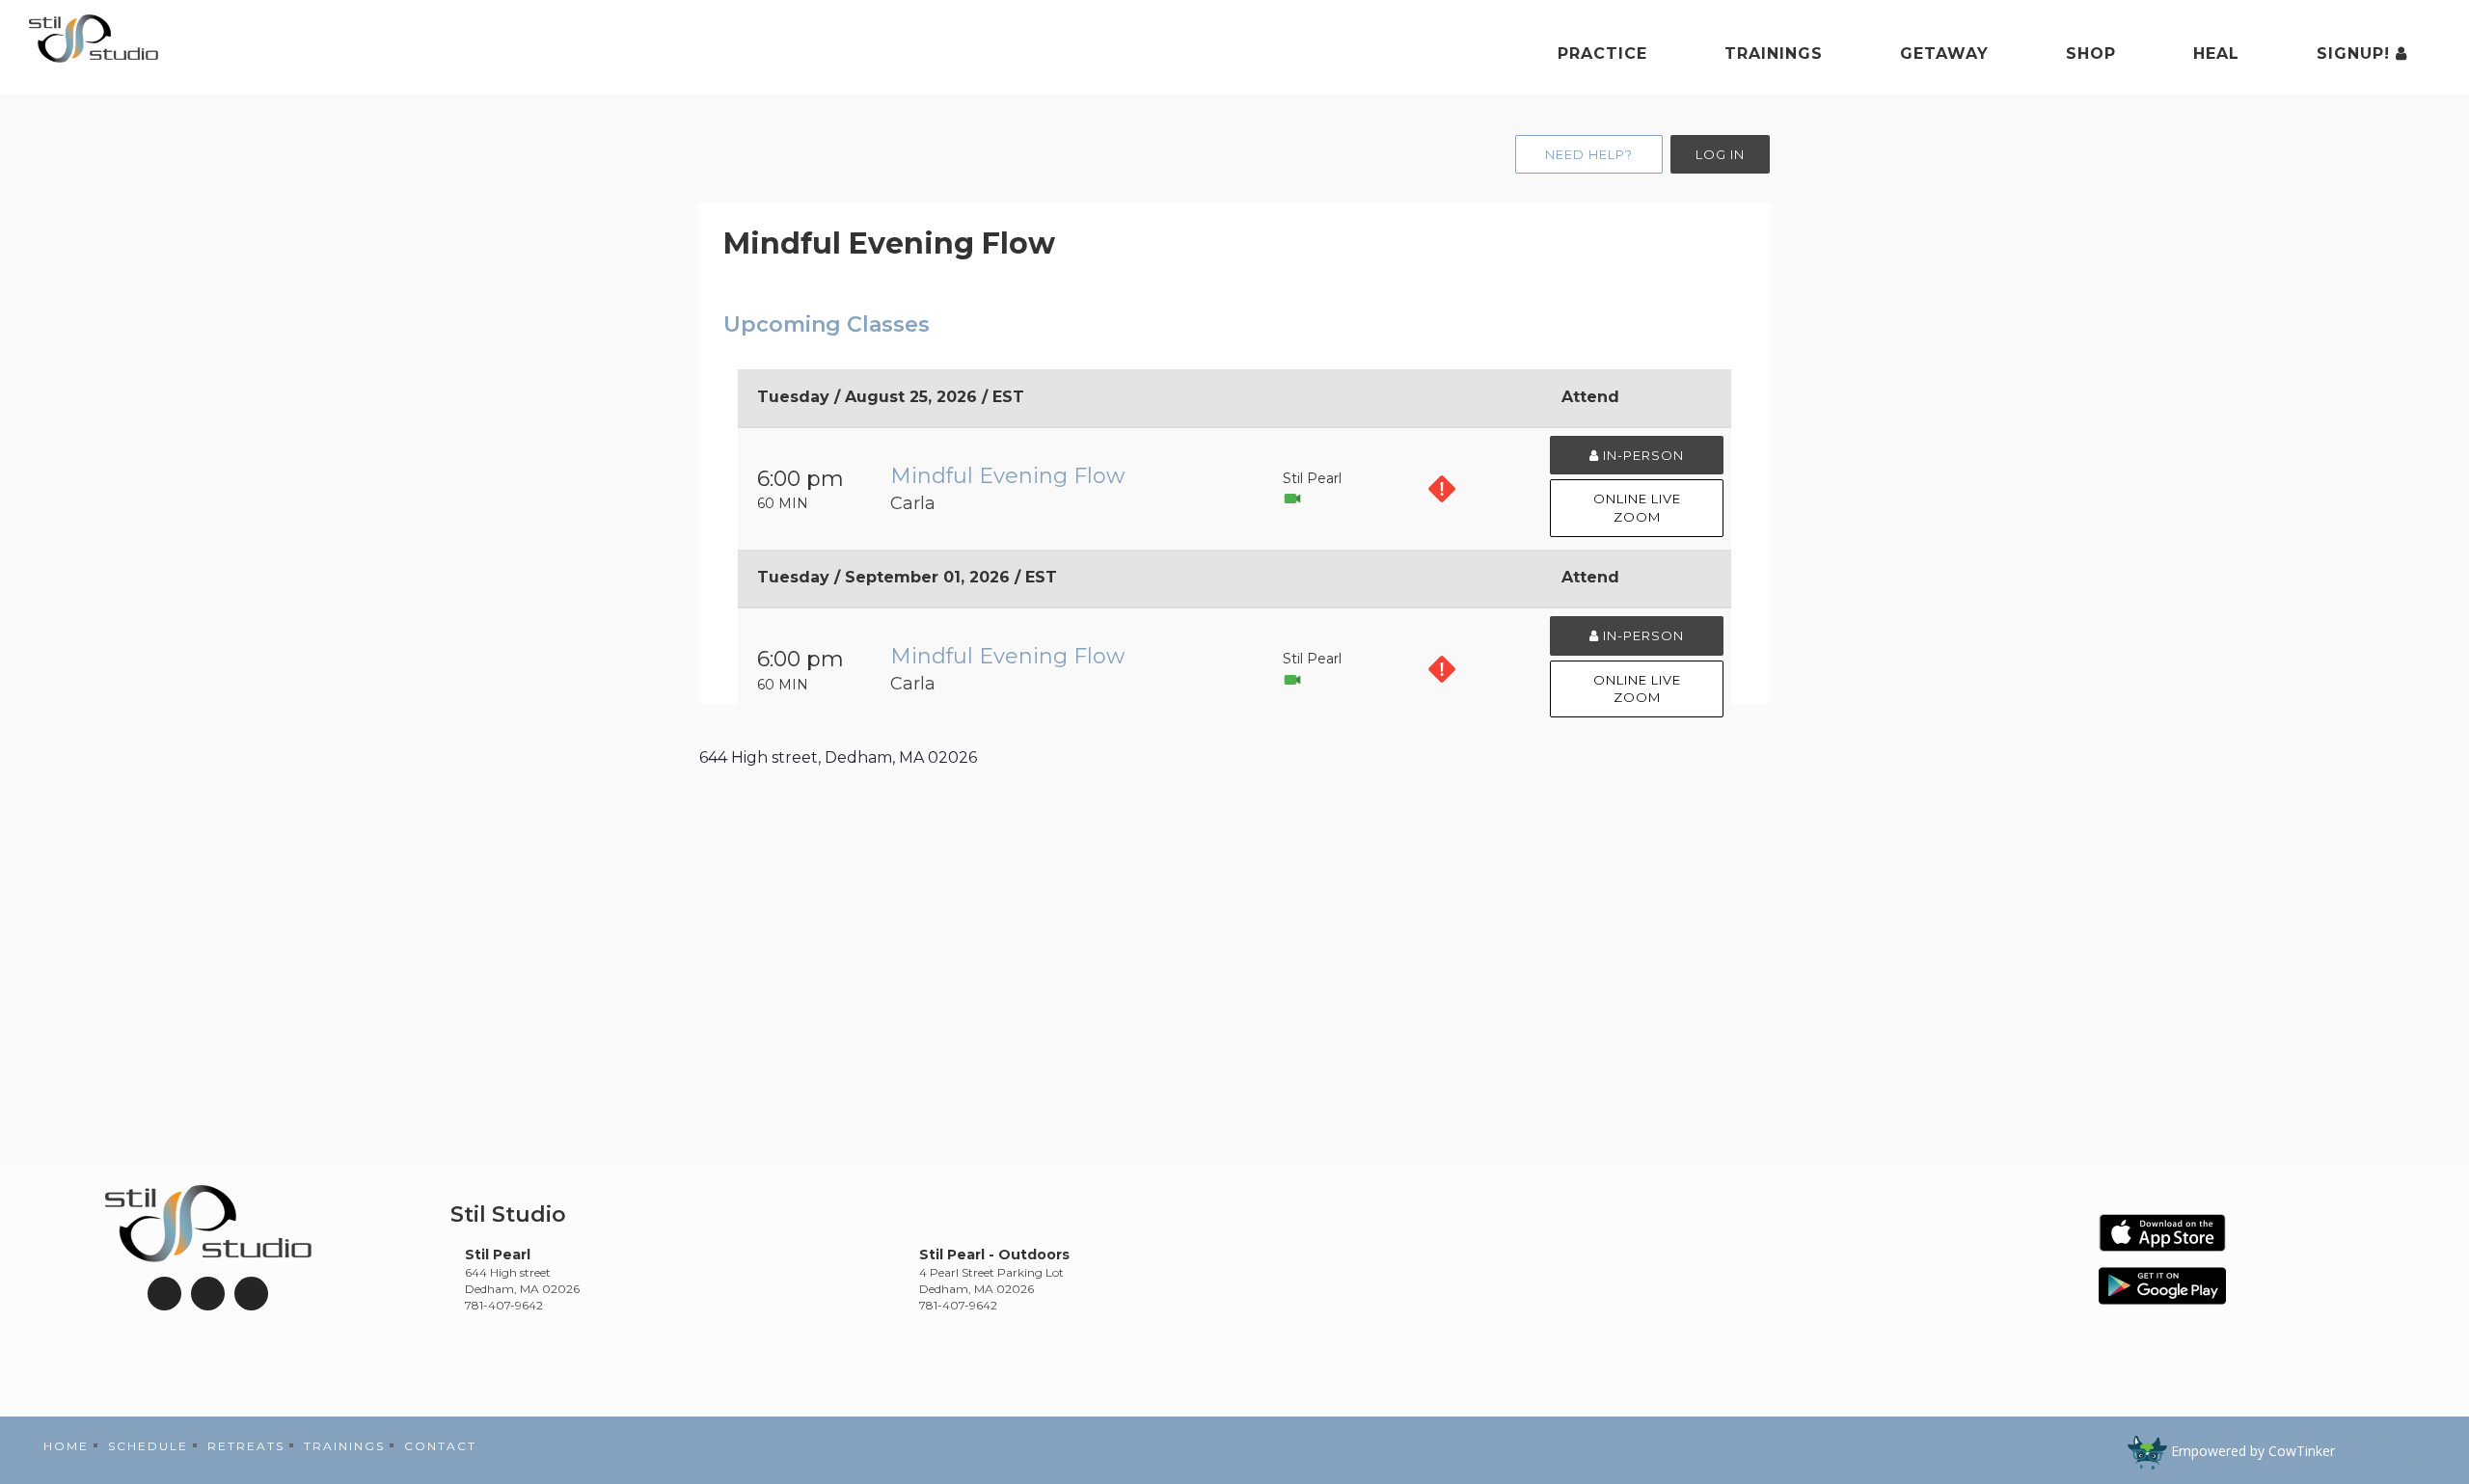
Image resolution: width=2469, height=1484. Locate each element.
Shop (2091, 54)
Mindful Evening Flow (1007, 476)
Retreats (246, 1446)
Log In (1720, 154)
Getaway (1944, 54)
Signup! (2356, 54)
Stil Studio (508, 1214)
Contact (440, 1446)
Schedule (148, 1446)
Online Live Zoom (1637, 508)
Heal (2216, 54)
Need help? (1589, 154)
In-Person (1641, 455)
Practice (1602, 54)
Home (66, 1446)
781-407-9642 (504, 1305)
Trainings (1774, 54)
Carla (913, 503)
